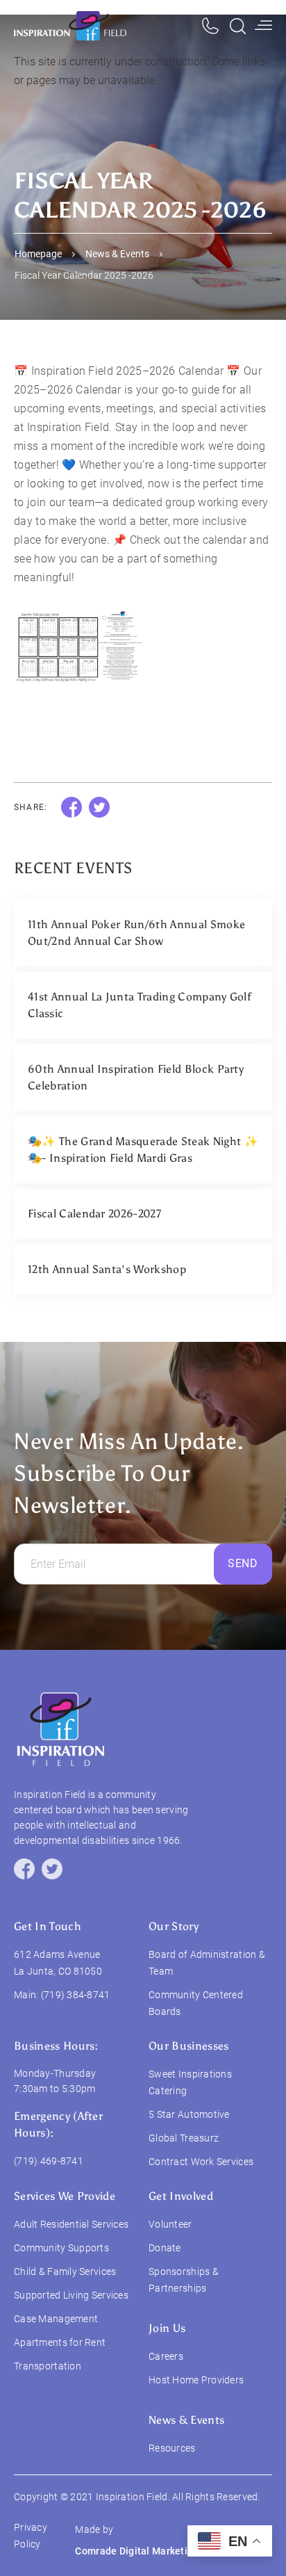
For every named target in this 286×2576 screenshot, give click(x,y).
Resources (172, 2448)
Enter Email (58, 1564)
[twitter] (52, 1869)
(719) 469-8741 (49, 2161)
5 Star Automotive (189, 2114)
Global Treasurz (184, 2138)
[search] (238, 26)
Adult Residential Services (71, 2224)
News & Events (117, 254)
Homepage (38, 254)
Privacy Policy (31, 2536)
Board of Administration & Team (207, 1963)
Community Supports (61, 2248)
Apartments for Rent (60, 2342)
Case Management (56, 2319)
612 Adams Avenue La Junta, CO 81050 (58, 1963)
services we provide (65, 2196)
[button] (263, 26)
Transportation (48, 2366)
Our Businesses (188, 2046)
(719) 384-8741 (76, 1995)
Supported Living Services (71, 2295)
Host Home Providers (196, 2380)
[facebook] (24, 1869)
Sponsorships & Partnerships (184, 2280)
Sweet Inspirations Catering (190, 2082)
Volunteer (170, 2224)
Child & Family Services (65, 2271)
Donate (165, 2248)
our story (174, 1926)
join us (167, 2328)
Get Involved (181, 2196)
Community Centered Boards (196, 2003)
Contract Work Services (201, 2162)
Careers (166, 2356)
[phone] (210, 26)
